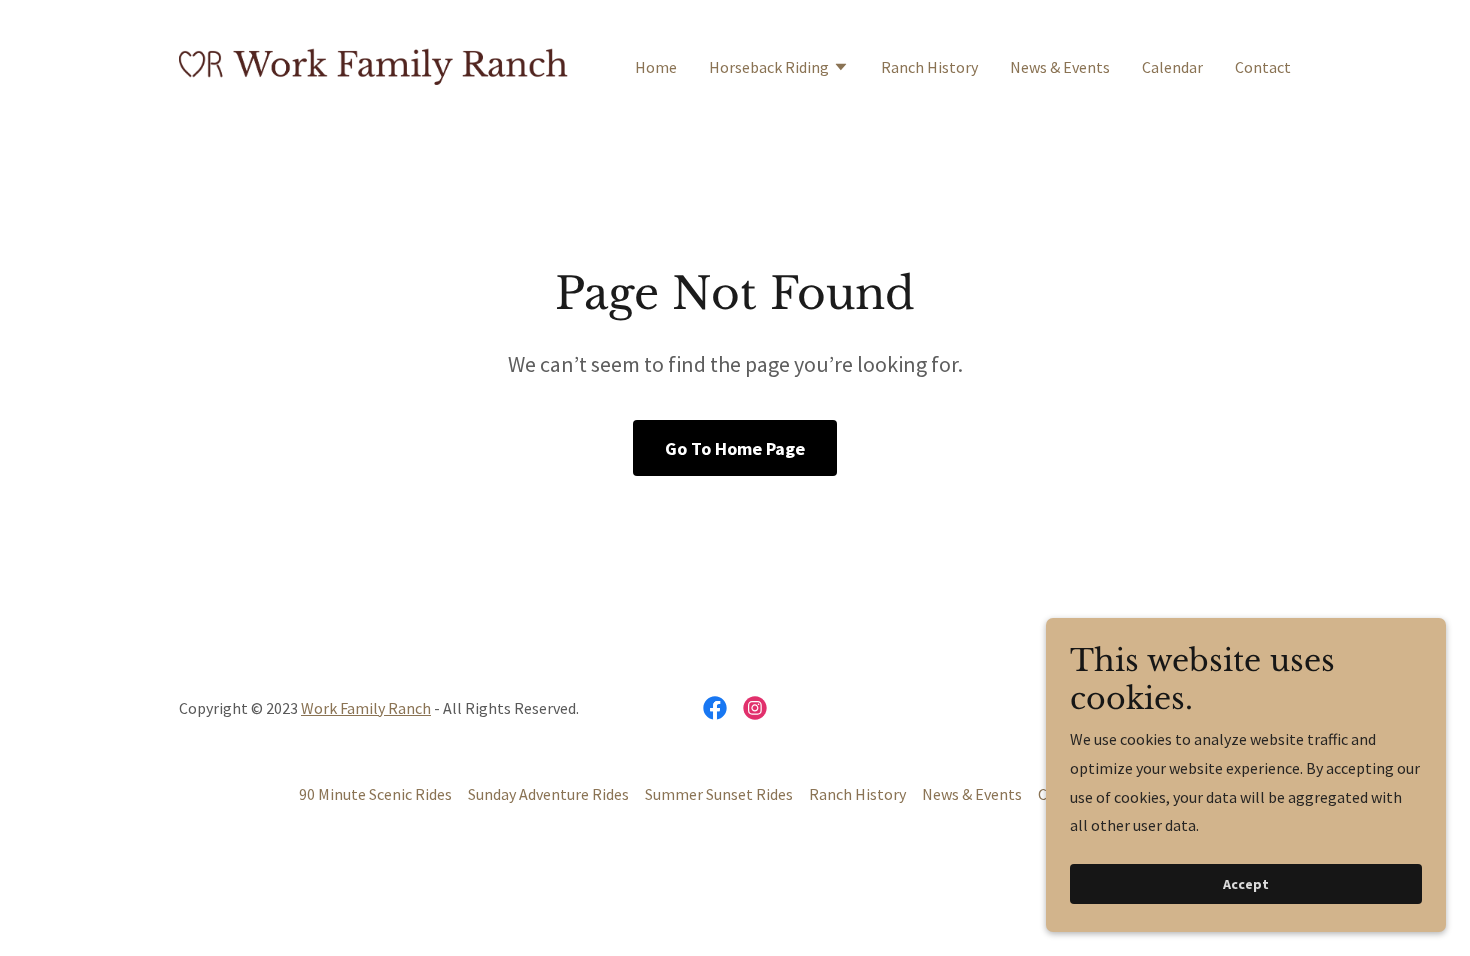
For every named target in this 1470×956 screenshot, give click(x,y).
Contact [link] (1263, 67)
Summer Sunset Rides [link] (719, 794)
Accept (1246, 884)
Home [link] (656, 67)
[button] (779, 69)
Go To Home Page (735, 448)
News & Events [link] (1060, 67)
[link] (373, 64)
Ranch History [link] (929, 67)
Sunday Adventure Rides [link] (548, 794)
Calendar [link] (1172, 67)
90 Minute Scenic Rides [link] (375, 794)
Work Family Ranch (366, 708)
